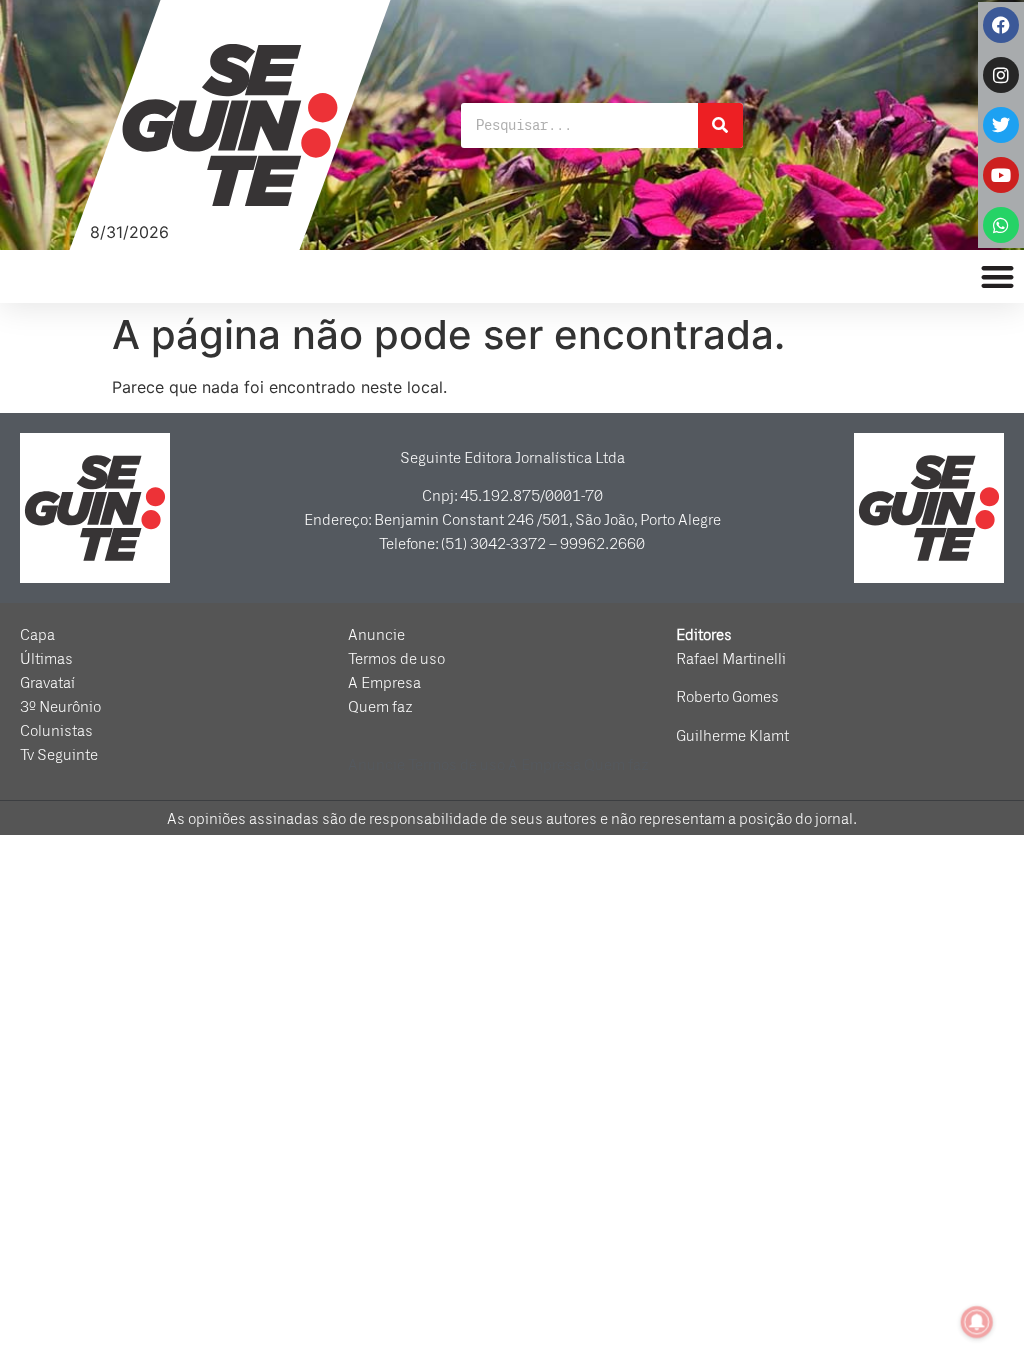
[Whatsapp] (1001, 225)
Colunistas (56, 731)
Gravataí (47, 683)
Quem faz (380, 707)
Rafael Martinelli (731, 659)
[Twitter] (1001, 125)
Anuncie (376, 635)
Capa (37, 635)
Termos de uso (396, 659)
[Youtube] (1001, 175)
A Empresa (384, 683)
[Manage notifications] (977, 1322)
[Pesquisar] (720, 125)
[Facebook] (1001, 25)
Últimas (46, 659)
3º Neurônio (60, 707)
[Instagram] (1001, 75)
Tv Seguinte (59, 755)
